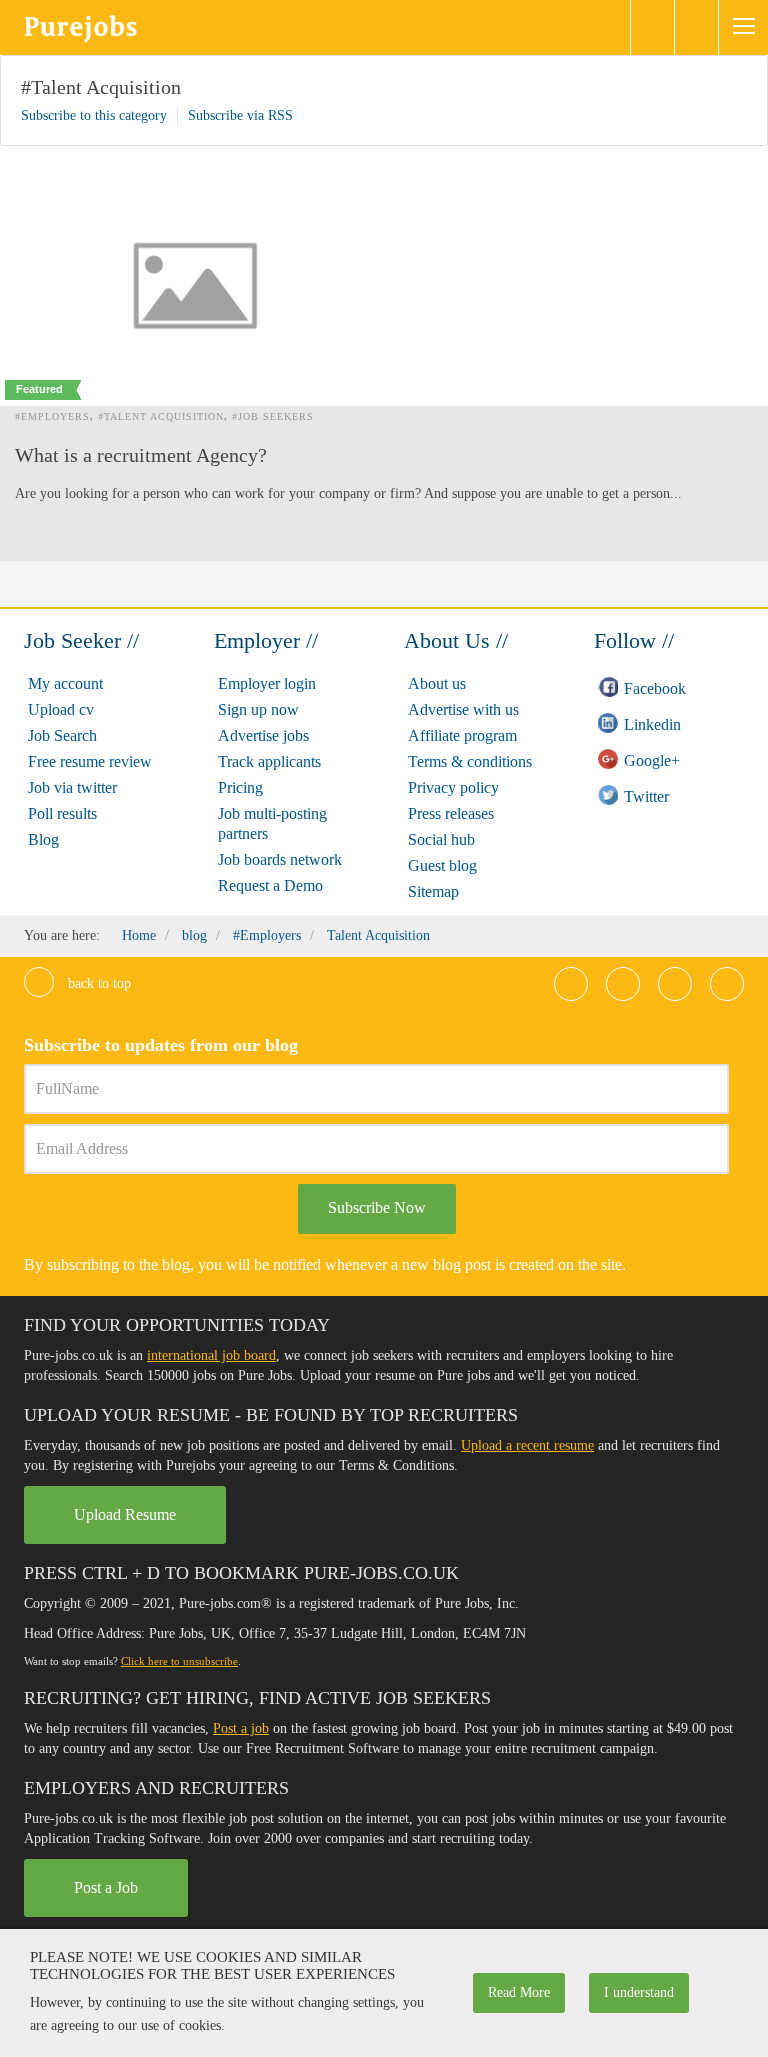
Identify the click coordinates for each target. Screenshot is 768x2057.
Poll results (62, 813)
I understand (639, 1992)
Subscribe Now (377, 1207)
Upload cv (61, 709)
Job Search (62, 735)
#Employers (52, 416)
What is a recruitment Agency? (141, 455)
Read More (519, 1992)
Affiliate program (462, 735)
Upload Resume (125, 1514)
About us (437, 683)
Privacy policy (453, 787)
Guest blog (442, 865)
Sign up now (258, 709)
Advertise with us (463, 709)
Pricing (240, 787)
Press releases (451, 813)
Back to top (97, 983)
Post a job (241, 1728)
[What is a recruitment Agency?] (195, 285)
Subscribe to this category (94, 115)
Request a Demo (270, 885)
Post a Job (106, 1887)
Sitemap (433, 891)
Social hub (441, 839)
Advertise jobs (263, 735)
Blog (43, 839)
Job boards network (280, 859)
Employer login (267, 683)
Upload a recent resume (527, 1445)
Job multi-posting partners (272, 823)
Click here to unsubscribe (179, 1661)
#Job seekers (273, 416)
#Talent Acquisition (101, 87)
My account (65, 683)
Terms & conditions (470, 761)
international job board (211, 1355)
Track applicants (269, 761)
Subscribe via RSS (240, 115)
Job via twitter (72, 787)
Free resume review (90, 761)
